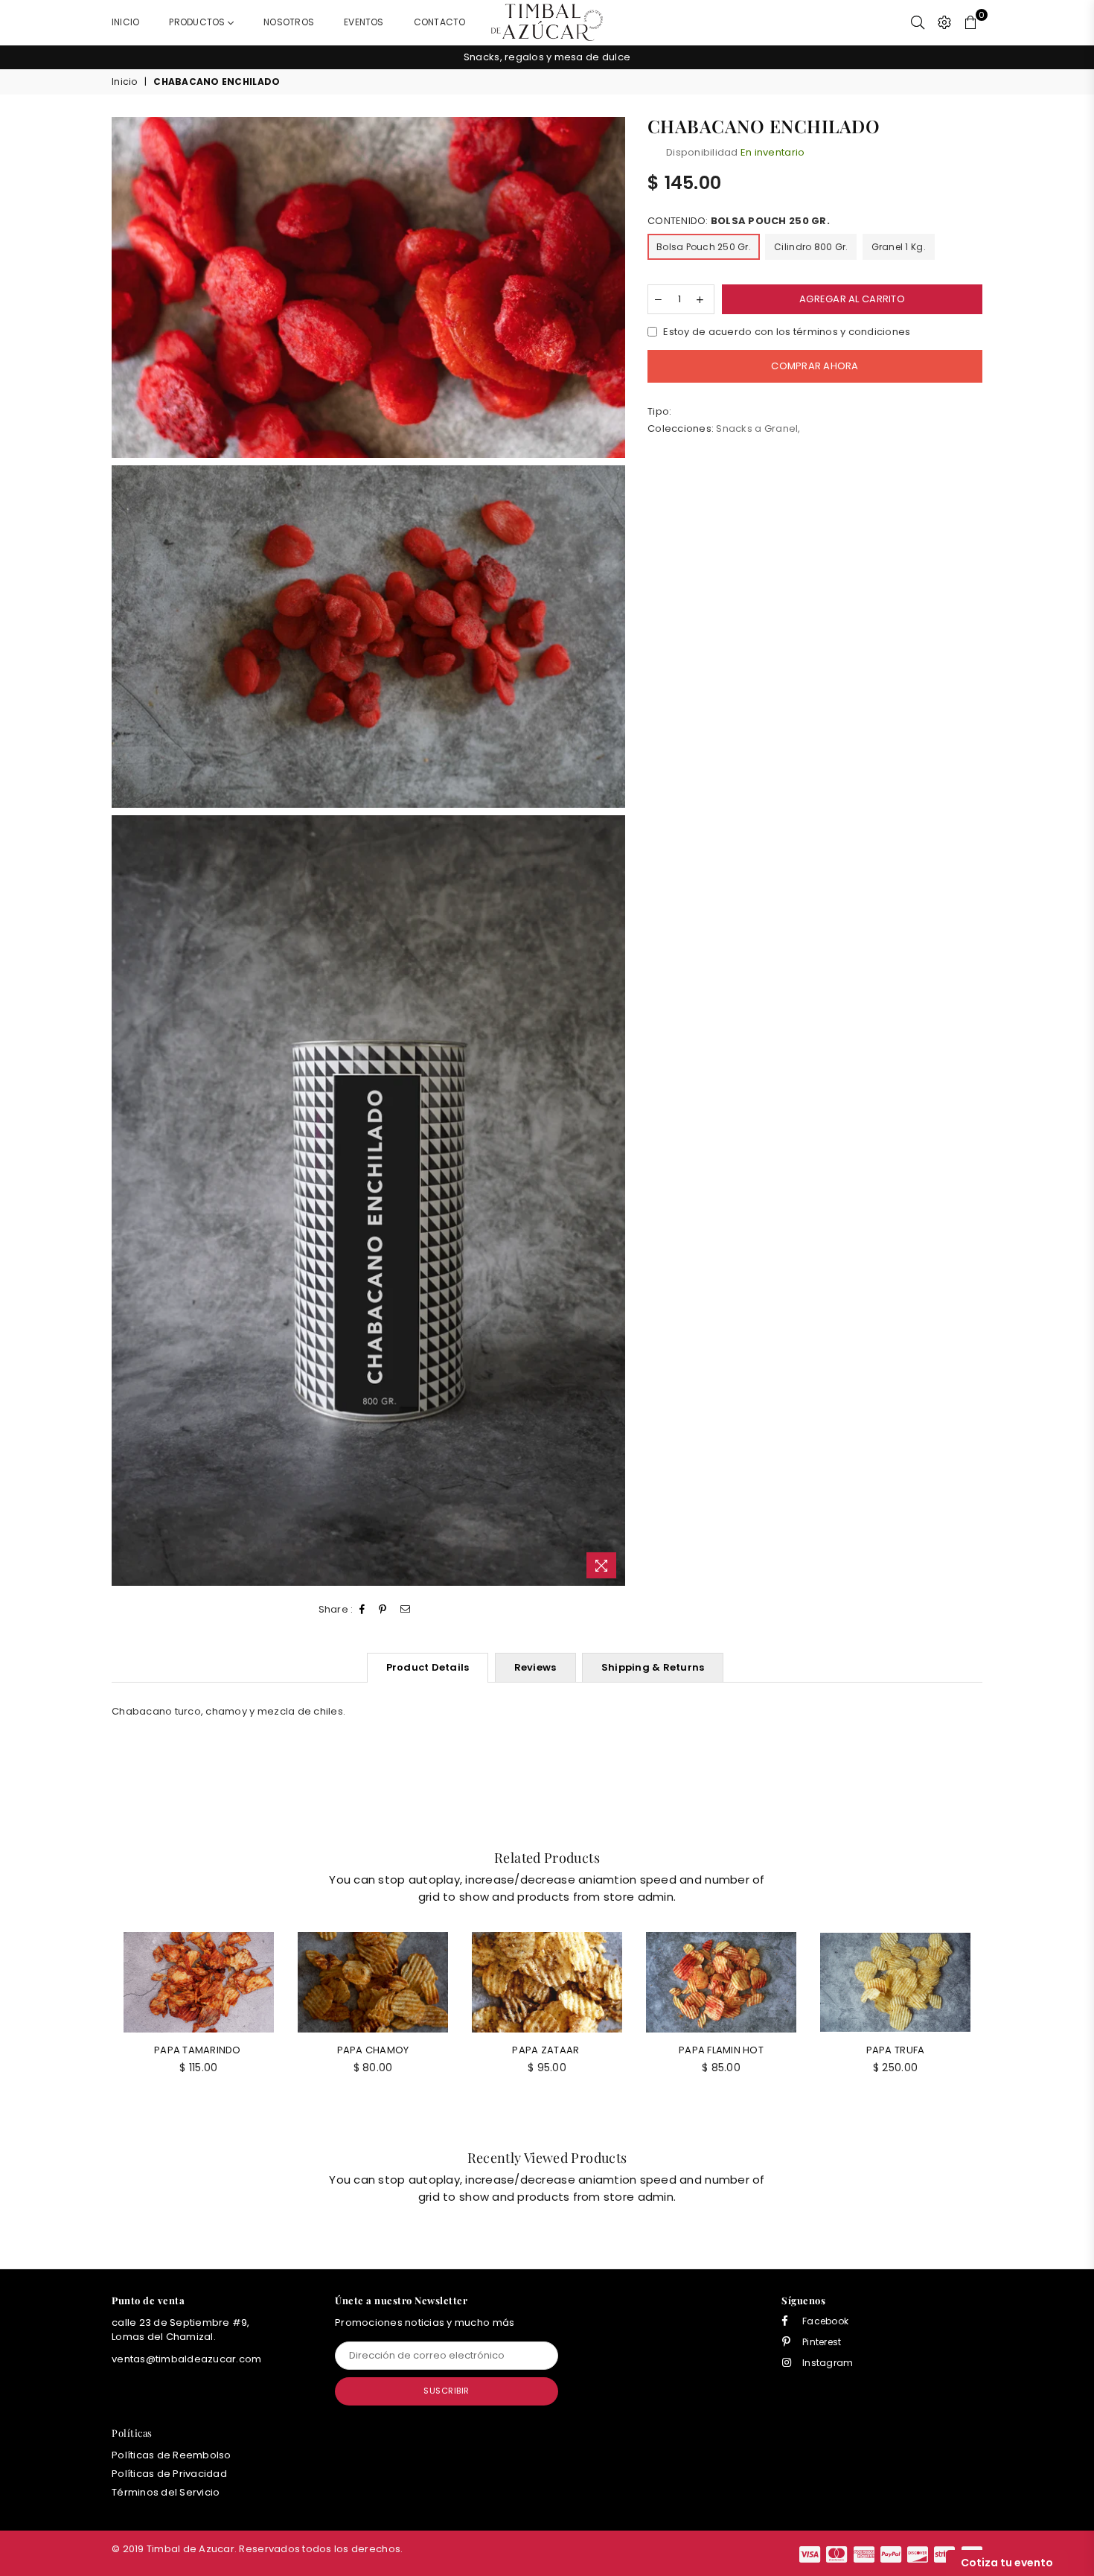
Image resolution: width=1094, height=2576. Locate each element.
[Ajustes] (944, 22)
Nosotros (289, 22)
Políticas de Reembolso (172, 2455)
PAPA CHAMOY (373, 2050)
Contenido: (739, 222)
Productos (198, 22)
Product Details (428, 1667)
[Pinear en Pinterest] (383, 1610)
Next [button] (999, 58)
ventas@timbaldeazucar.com (187, 2359)
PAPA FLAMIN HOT (721, 2050)
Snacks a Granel (757, 428)
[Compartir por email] (406, 1610)
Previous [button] (95, 58)
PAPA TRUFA (896, 2050)
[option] (547, 57)
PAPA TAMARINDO (199, 2050)
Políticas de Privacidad (169, 2474)
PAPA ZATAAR (547, 2050)
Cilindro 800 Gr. (811, 248)
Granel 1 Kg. (899, 248)
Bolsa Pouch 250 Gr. (704, 248)
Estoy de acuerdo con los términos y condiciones (787, 332)
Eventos (364, 22)
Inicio (125, 22)
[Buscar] (918, 22)
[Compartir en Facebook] (362, 1610)
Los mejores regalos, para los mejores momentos (547, 57)
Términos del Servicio (166, 2492)
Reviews (535, 1667)
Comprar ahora (815, 367)
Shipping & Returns (653, 1667)
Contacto (440, 22)
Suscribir (447, 2391)
